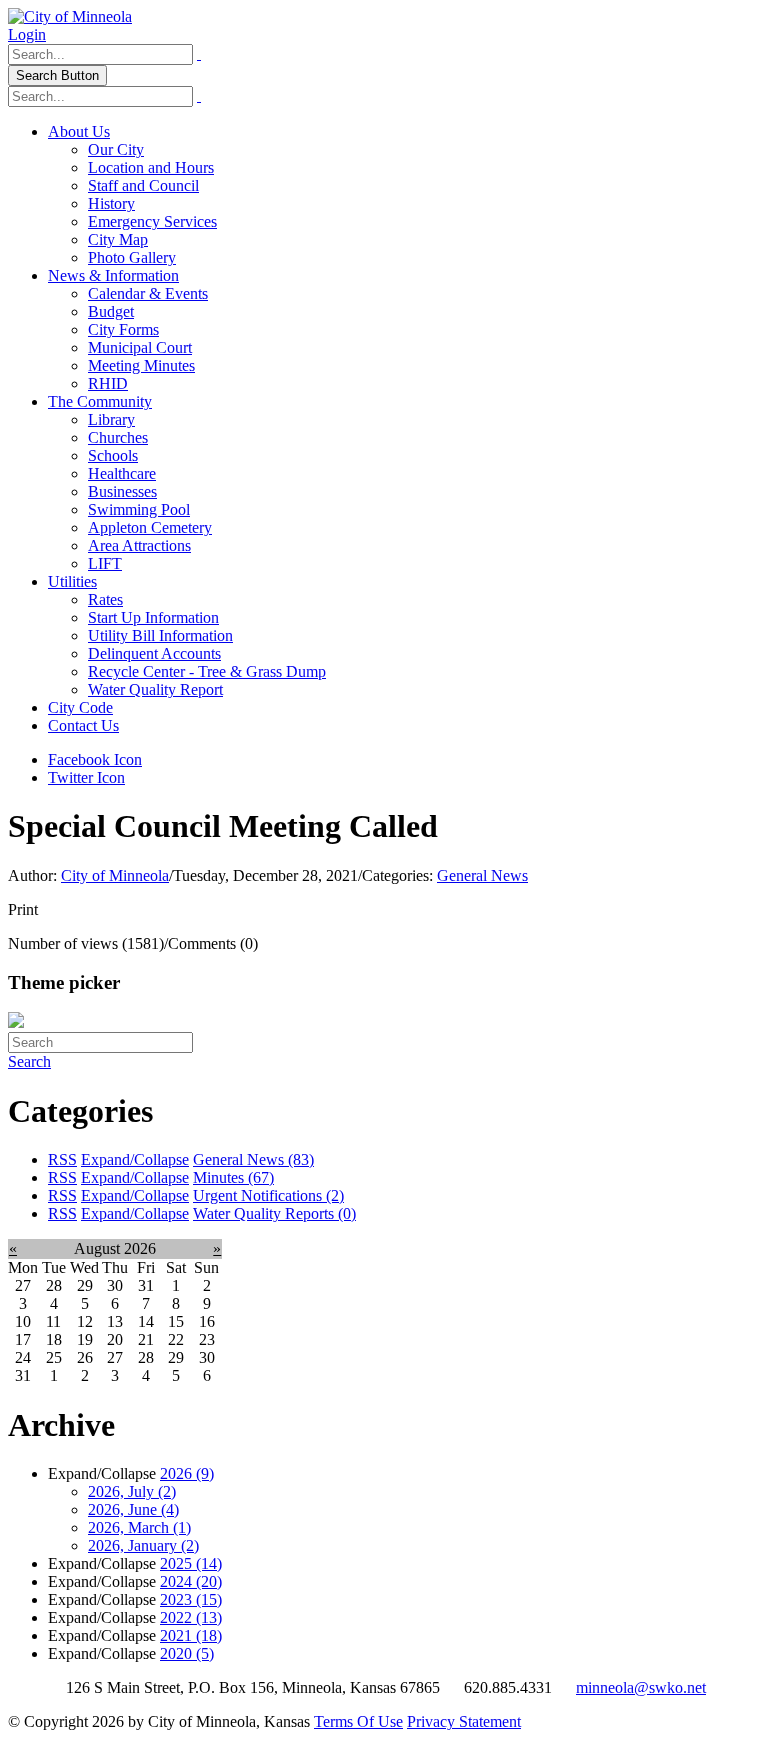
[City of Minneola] (70, 16)
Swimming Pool (139, 509)
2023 (191, 1599)
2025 (191, 1563)
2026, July (132, 1491)
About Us (79, 131)
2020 (187, 1653)
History (111, 203)
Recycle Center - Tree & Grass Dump (207, 671)
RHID (108, 383)
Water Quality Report (155, 689)
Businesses (122, 491)
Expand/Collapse (135, 1159)
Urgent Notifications (268, 1195)
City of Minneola (115, 875)
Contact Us (83, 725)
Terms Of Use (358, 1721)
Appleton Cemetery (150, 527)
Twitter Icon (86, 777)
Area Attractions (139, 545)
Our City (116, 149)
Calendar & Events (148, 293)
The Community (100, 401)
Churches (118, 437)
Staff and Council (143, 185)
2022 (191, 1617)
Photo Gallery (132, 257)
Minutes (233, 1177)
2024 (191, 1581)
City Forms (123, 329)
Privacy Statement (464, 1721)
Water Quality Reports (274, 1213)
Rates (105, 599)
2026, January (143, 1545)
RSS (62, 1159)
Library (111, 419)
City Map (118, 239)
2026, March (139, 1527)
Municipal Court (140, 347)
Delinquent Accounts (154, 653)
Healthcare (122, 473)
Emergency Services (152, 221)
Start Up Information (153, 617)
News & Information (113, 275)
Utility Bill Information (160, 635)
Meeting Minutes (141, 365)
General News (482, 875)
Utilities (72, 581)
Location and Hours (151, 167)
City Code (80, 707)
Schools (113, 455)
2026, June (133, 1509)
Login (27, 34)
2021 (191, 1635)
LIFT (105, 563)
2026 (187, 1473)
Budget (111, 311)
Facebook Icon (95, 759)
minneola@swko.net (641, 1687)
